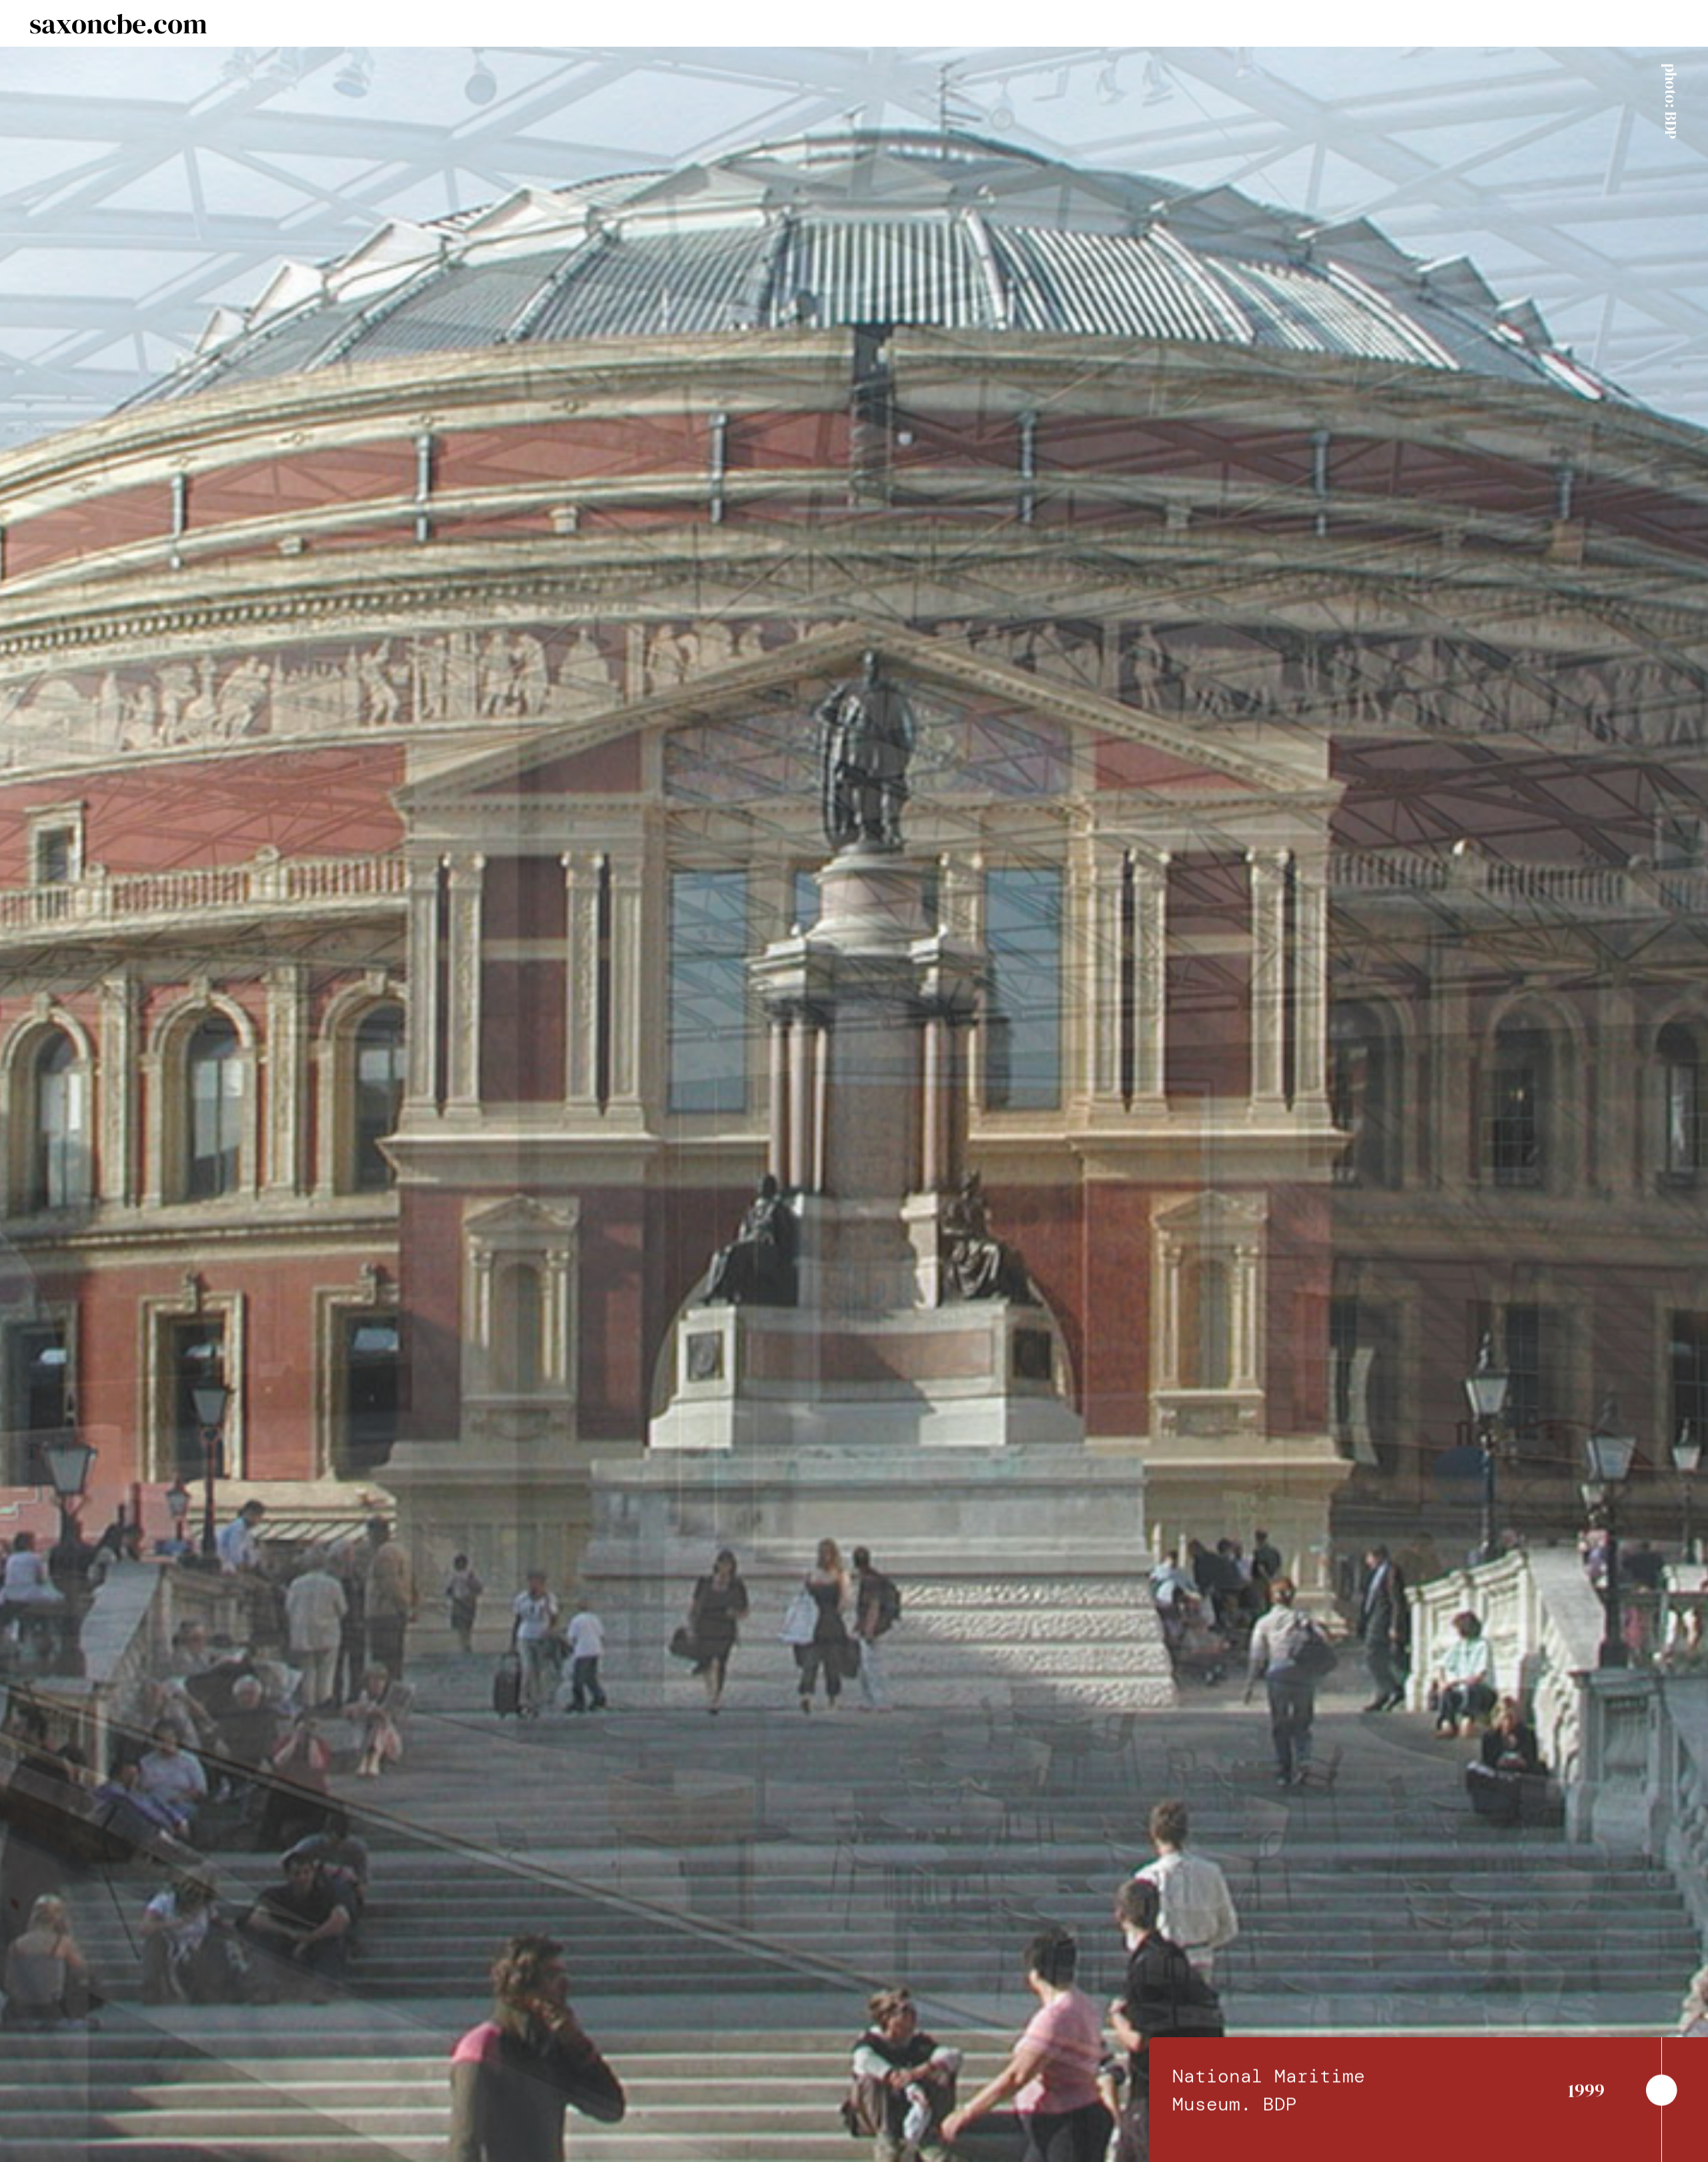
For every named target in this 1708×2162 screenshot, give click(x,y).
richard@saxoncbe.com (470, 1256)
